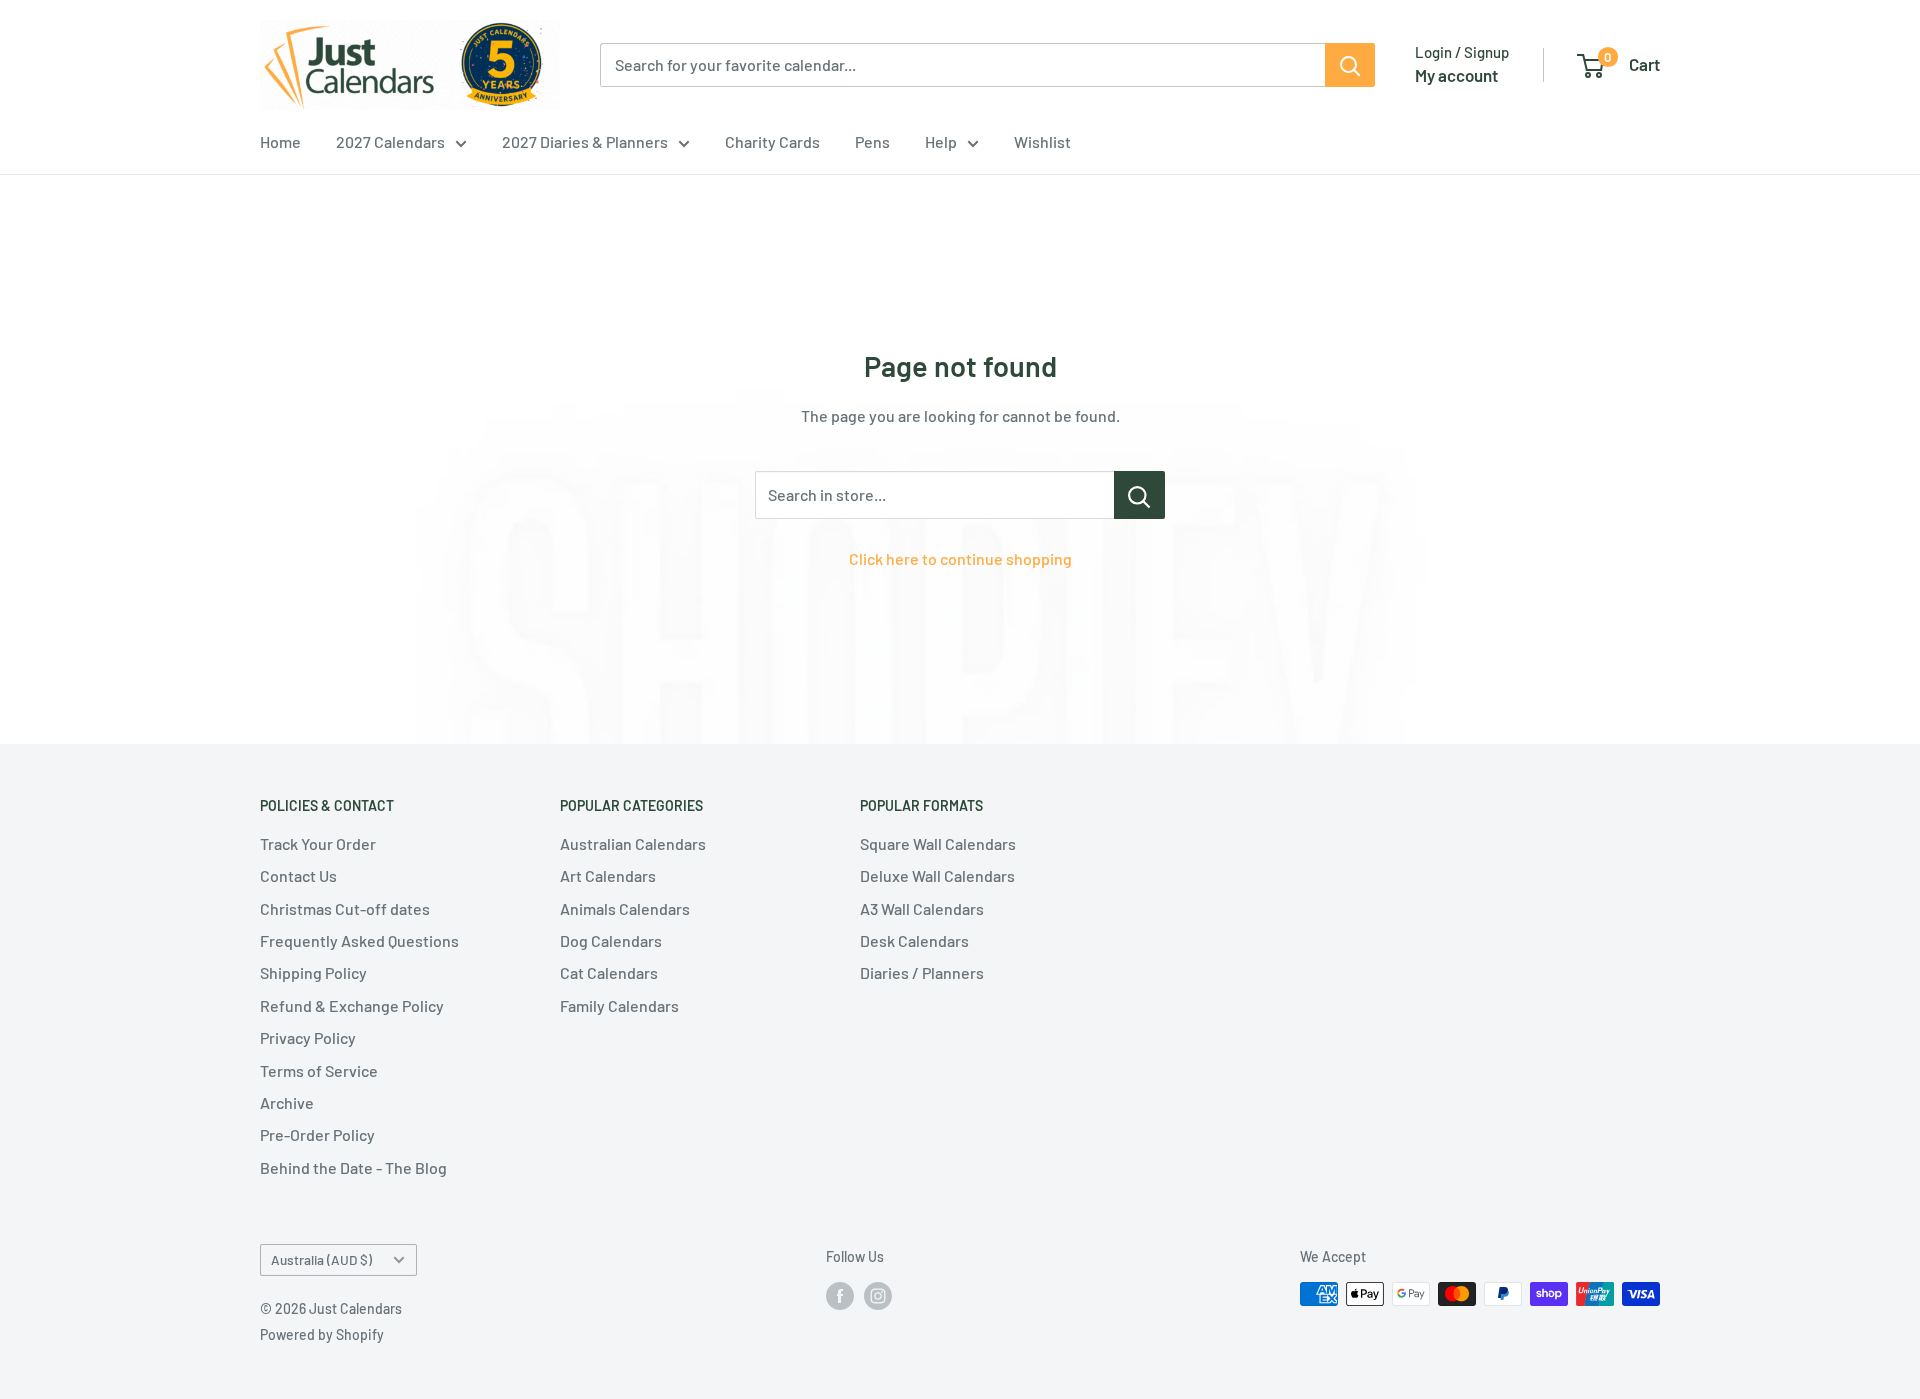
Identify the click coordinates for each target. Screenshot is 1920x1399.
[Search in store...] (1139, 495)
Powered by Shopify (322, 1334)
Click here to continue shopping (960, 558)
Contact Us (298, 875)
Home (280, 141)
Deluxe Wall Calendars (937, 875)
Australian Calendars (633, 843)
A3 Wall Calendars (922, 908)
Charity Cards (772, 141)
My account (1456, 75)
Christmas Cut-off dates (345, 908)
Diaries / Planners (922, 972)
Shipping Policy (313, 972)
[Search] (1350, 65)
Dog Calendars (611, 940)
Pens (872, 141)
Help (941, 141)
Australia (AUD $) (321, 1259)
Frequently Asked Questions (359, 940)
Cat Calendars (609, 972)
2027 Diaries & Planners (585, 141)
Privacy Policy (308, 1037)
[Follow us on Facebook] (840, 1296)
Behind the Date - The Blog (353, 1167)
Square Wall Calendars (938, 843)
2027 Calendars (390, 141)
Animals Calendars (625, 908)
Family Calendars (619, 1005)
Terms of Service (319, 1070)
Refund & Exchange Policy (352, 1005)
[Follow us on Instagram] (878, 1296)
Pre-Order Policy (317, 1134)
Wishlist (1042, 141)
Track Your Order (318, 843)
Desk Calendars (914, 940)
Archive (287, 1102)
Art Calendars (608, 875)
